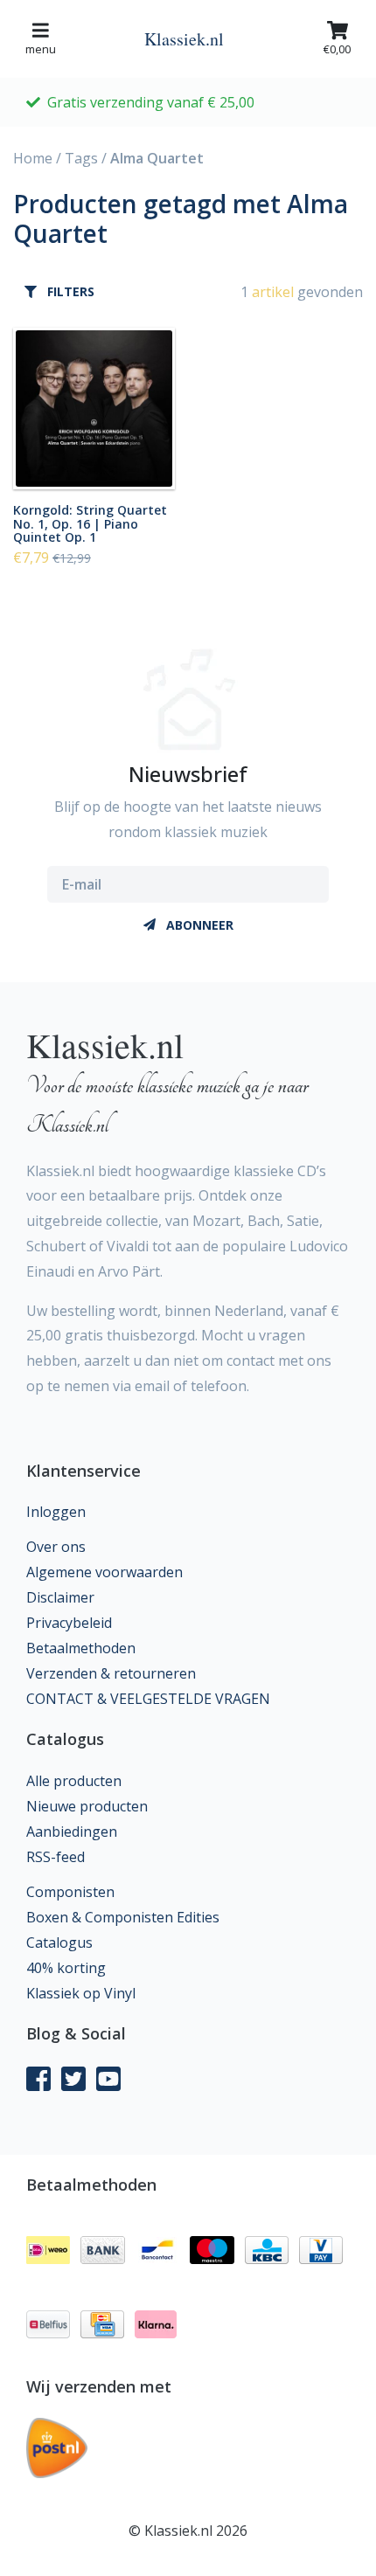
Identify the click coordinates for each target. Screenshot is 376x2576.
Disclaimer (60, 1597)
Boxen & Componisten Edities (123, 1917)
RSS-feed (56, 1857)
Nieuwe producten (87, 1806)
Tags (81, 158)
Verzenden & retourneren (111, 1673)
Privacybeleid (69, 1623)
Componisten (70, 1892)
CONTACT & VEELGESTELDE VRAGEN (148, 1699)
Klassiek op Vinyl (81, 1993)
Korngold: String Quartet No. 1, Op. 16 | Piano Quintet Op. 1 (90, 523)
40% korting (66, 1968)
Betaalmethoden (81, 1648)
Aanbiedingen (72, 1832)
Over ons (56, 1547)
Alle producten (74, 1781)
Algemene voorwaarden (104, 1572)
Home (33, 158)
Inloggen (56, 1512)
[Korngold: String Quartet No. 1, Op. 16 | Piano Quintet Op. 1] (94, 409)
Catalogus (59, 1942)
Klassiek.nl (184, 39)
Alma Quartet (157, 158)
